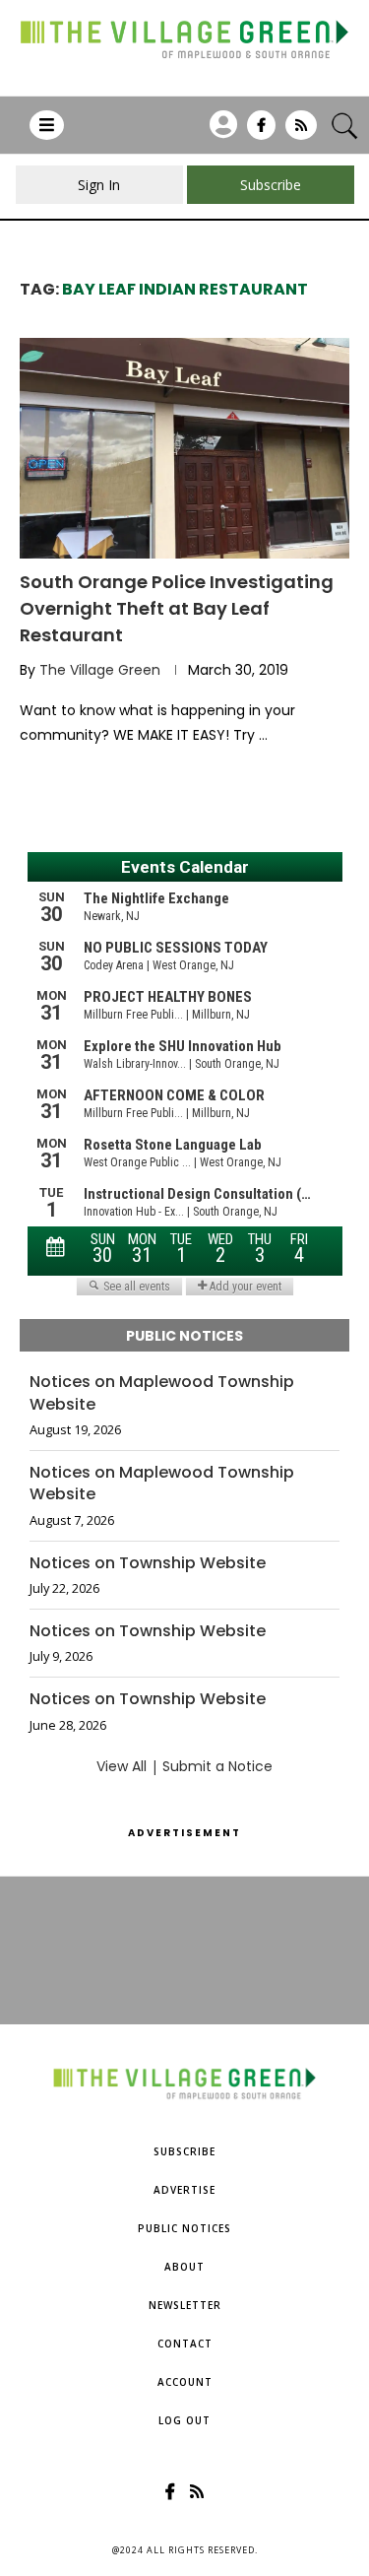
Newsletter (185, 2305)
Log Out (184, 2420)
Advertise (184, 2190)
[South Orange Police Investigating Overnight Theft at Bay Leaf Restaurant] (184, 448)
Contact (185, 2344)
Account (185, 2382)
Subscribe (184, 2151)
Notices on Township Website (148, 1563)
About (184, 2267)
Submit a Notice (217, 1766)
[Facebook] (261, 132)
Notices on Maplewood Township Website (162, 1393)
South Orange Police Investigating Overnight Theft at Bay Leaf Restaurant (177, 608)
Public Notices (184, 2228)
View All (122, 1766)
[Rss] (301, 132)
